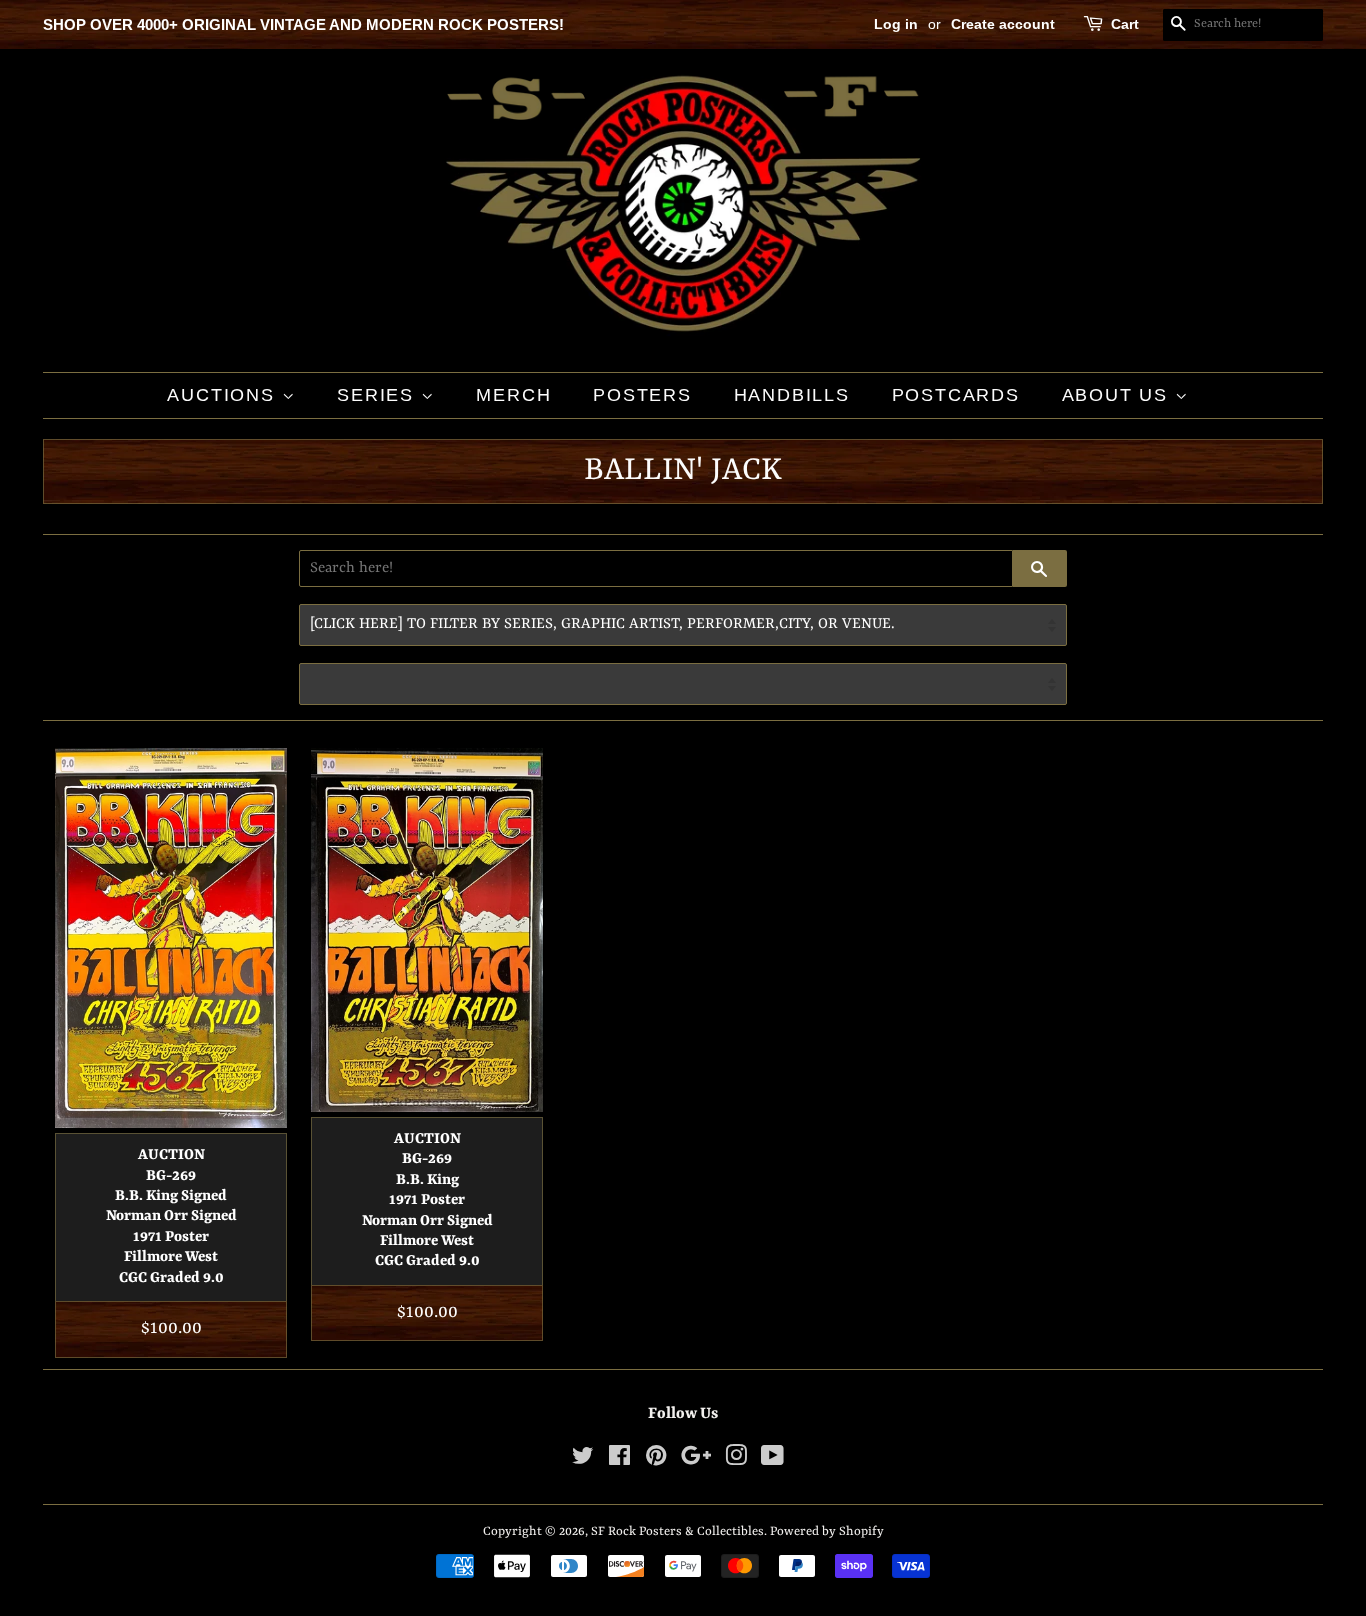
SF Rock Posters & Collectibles (677, 1531)
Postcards (956, 395)
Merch (513, 395)
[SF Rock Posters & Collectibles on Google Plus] (696, 1460)
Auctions (224, 395)
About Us (1118, 395)
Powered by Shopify (827, 1531)
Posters (642, 395)
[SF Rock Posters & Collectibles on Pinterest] (656, 1460)
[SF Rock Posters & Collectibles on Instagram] (736, 1460)
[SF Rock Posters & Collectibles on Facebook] (619, 1460)
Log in (896, 24)
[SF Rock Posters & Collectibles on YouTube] (772, 1460)
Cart (1125, 24)
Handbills (792, 395)
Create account (1003, 24)
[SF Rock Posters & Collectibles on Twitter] (583, 1460)
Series (379, 395)
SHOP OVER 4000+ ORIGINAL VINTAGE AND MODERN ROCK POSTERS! (303, 24)
